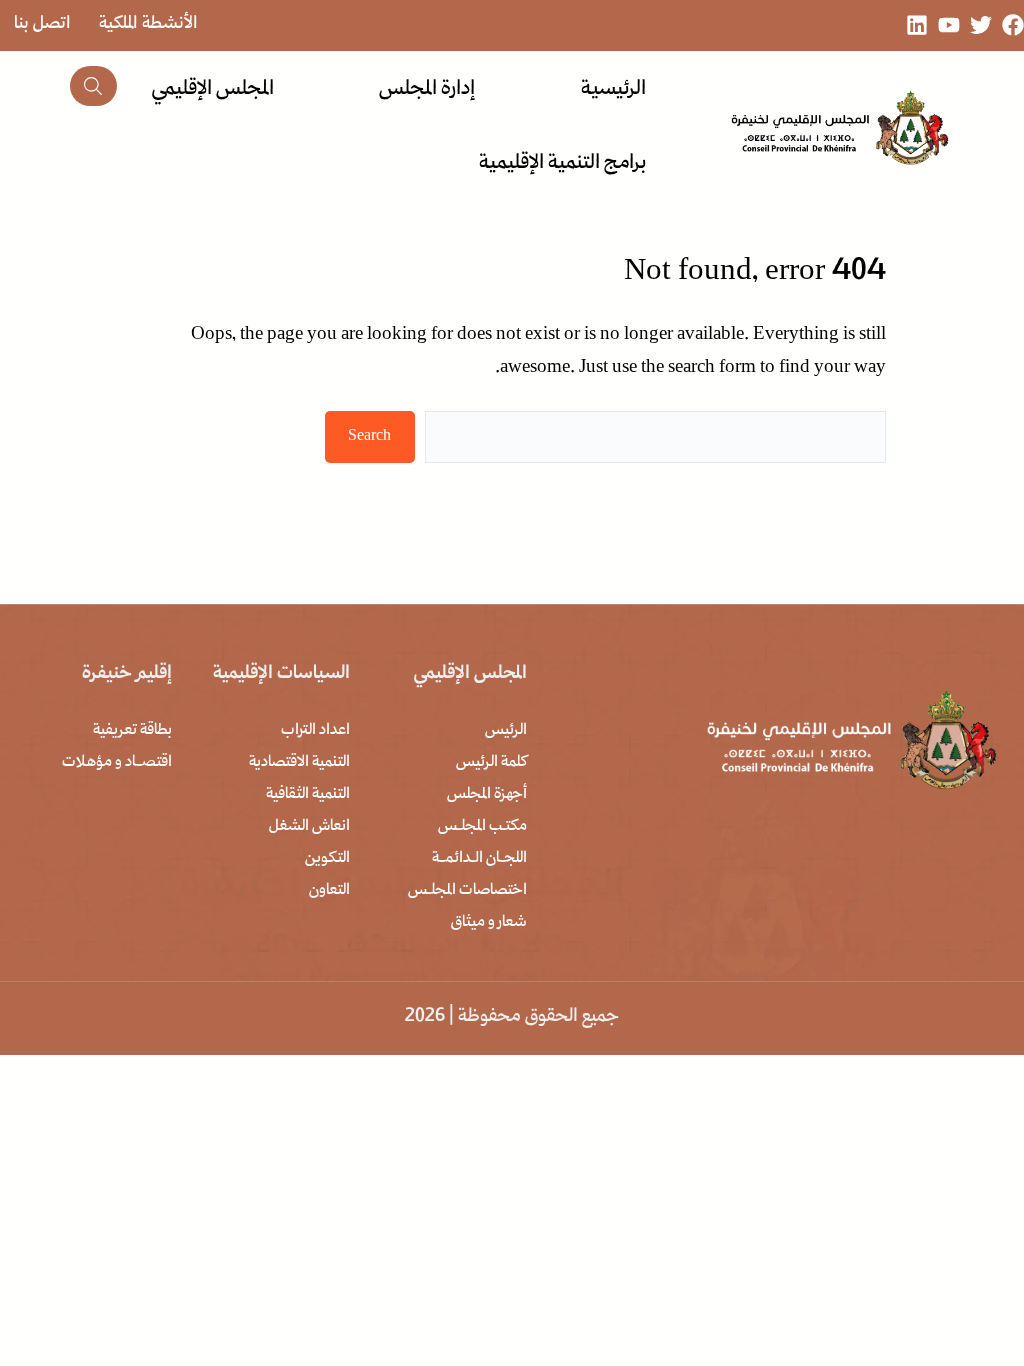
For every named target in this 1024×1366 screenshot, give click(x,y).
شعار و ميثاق (489, 923)
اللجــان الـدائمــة (479, 859)
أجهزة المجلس (487, 795)
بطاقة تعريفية (132, 731)
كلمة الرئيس (491, 763)
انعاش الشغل (309, 827)
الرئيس (506, 731)
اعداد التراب (315, 731)
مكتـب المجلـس (482, 827)
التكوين (327, 859)
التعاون (329, 891)
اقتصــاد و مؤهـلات (117, 763)
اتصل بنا (42, 24)
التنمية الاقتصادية (299, 763)
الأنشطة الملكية (148, 24)
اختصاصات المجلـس (467, 891)
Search (369, 437)
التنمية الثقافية (308, 795)
